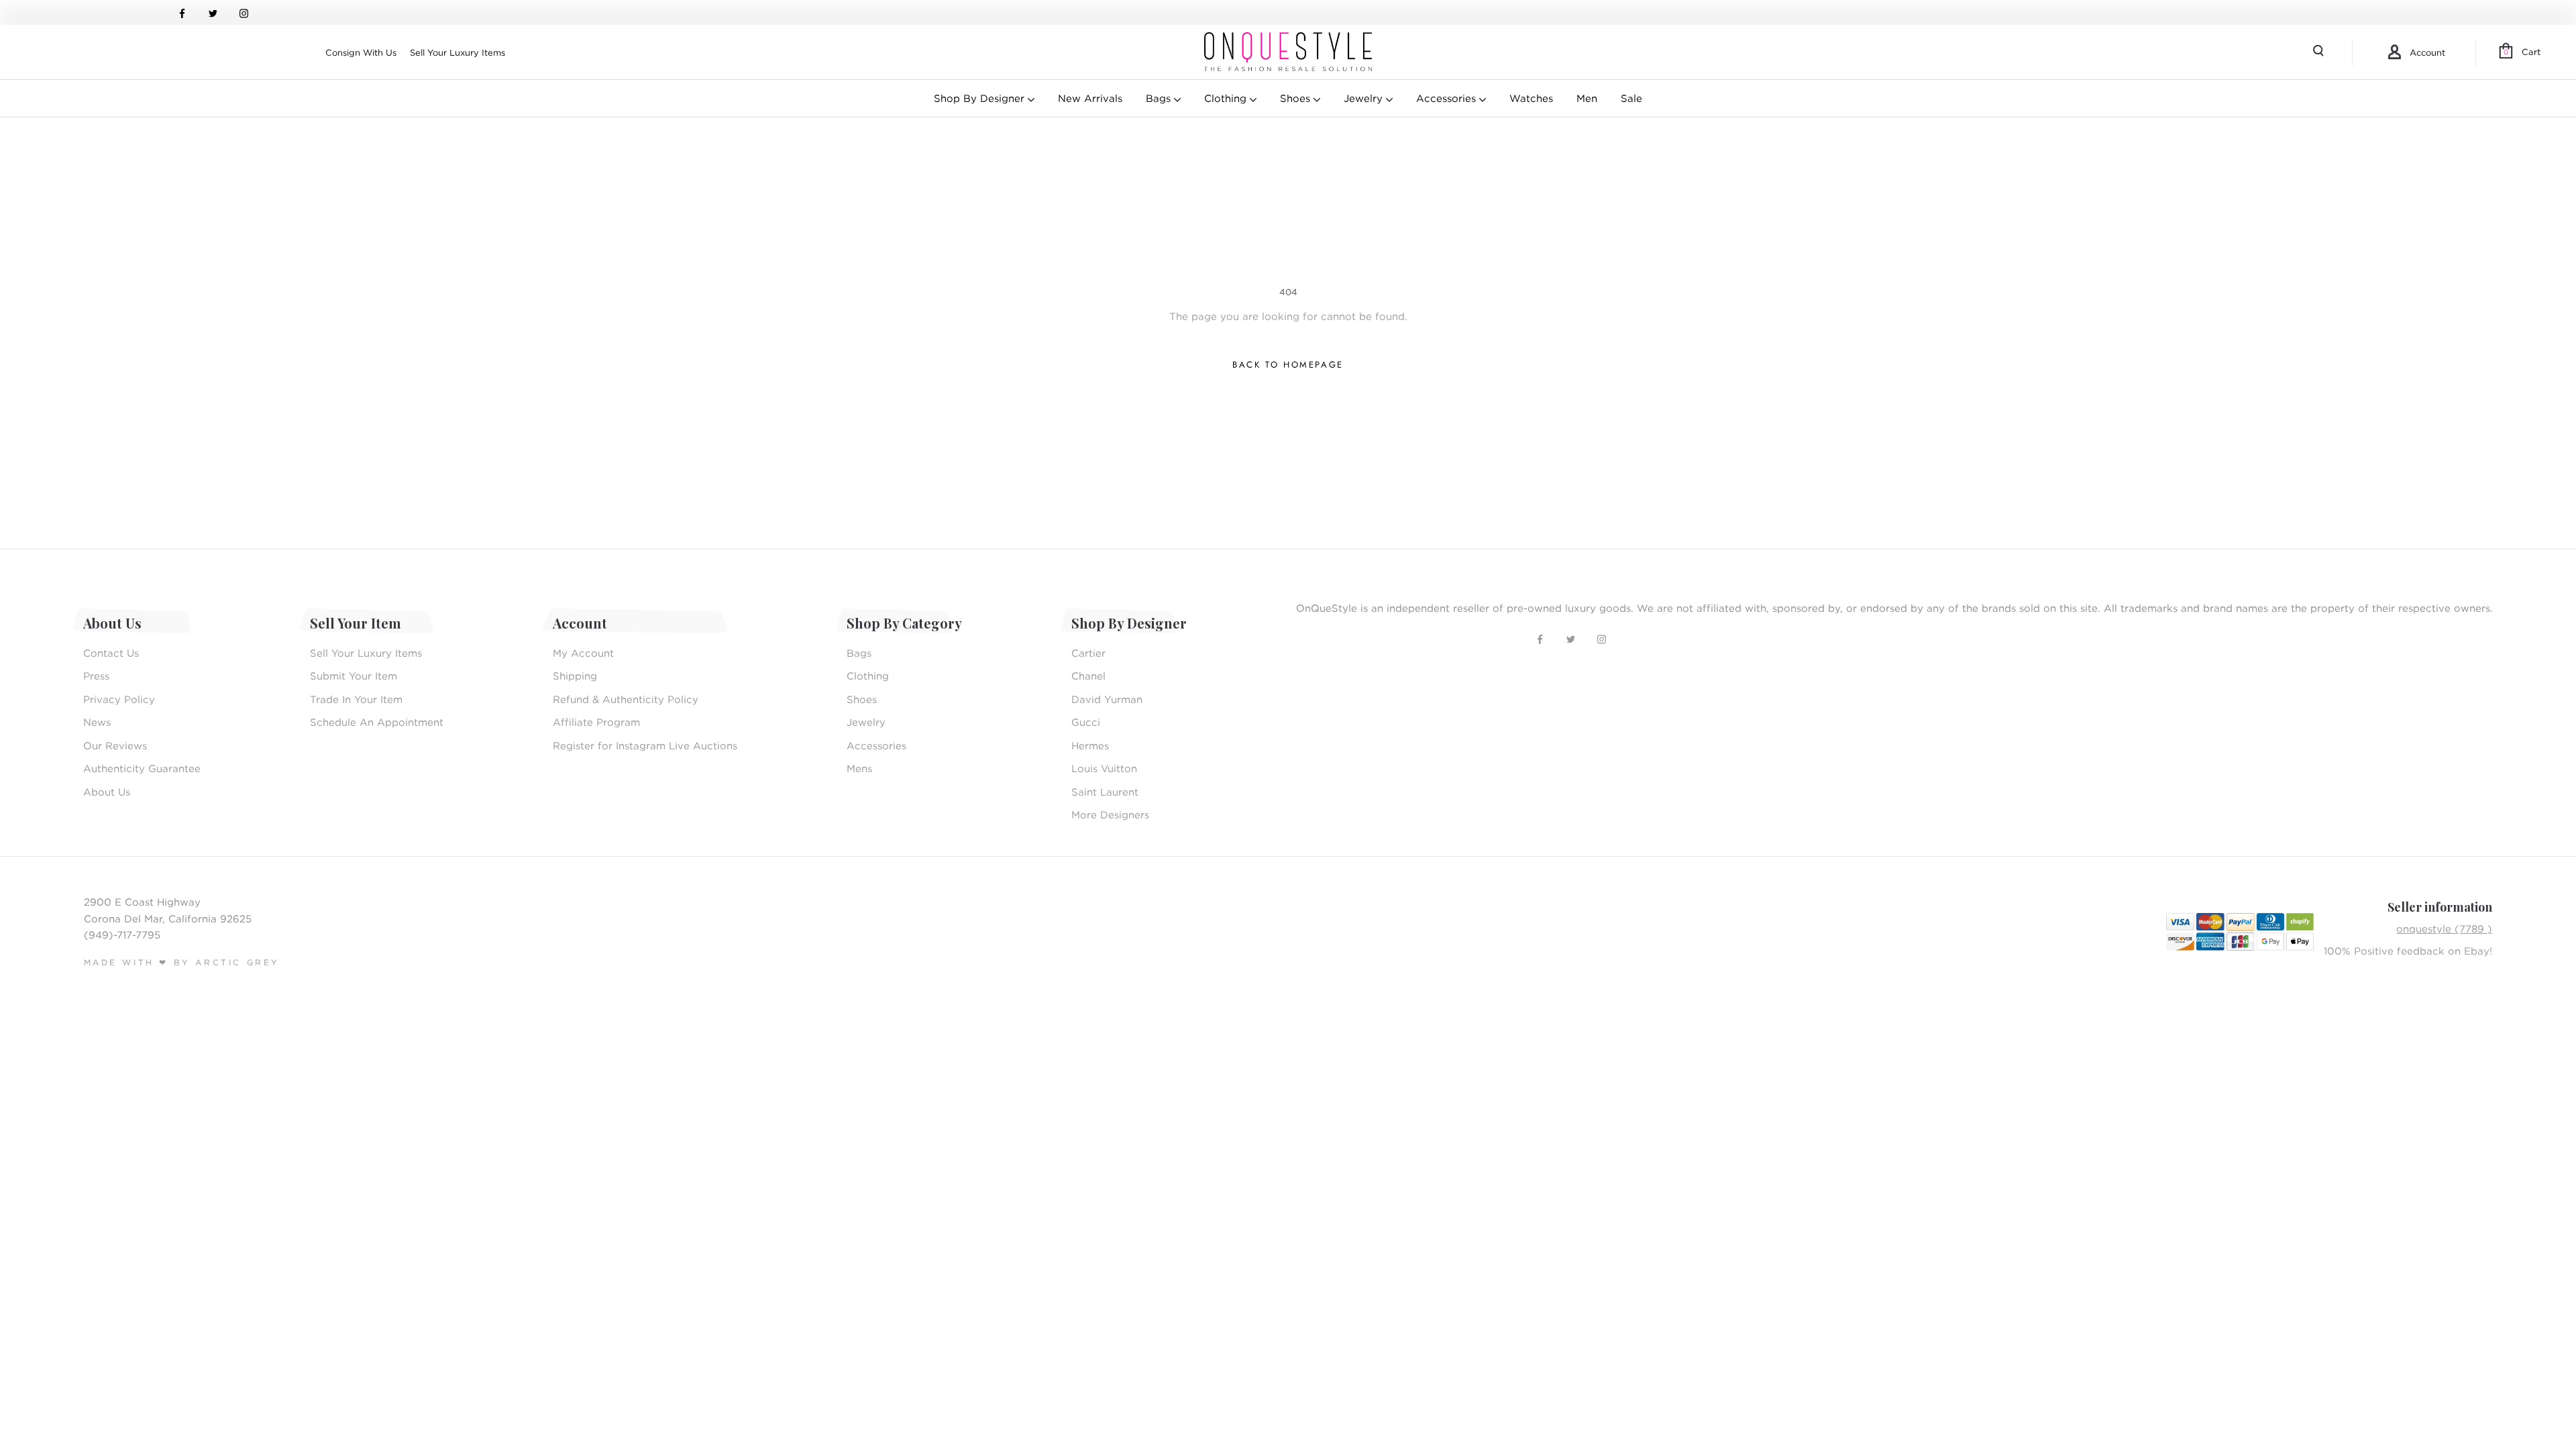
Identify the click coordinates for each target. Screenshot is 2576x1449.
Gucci (1086, 722)
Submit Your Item (354, 676)
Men (1587, 98)
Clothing (1227, 98)
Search (2320, 52)
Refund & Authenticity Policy (626, 699)
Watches (1531, 98)
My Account (583, 653)
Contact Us (111, 653)
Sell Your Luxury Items (458, 52)
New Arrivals (1090, 98)
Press (96, 676)
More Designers (1110, 814)
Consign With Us (361, 52)
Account (2427, 52)
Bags (1160, 98)
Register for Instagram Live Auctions (645, 745)
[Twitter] (213, 12)
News (97, 722)
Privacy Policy (119, 699)
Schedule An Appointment (377, 722)
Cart (2522, 52)
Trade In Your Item (356, 699)
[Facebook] (182, 12)
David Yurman (1107, 699)
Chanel (1088, 676)
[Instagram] (244, 12)
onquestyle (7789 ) (2444, 928)
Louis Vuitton (1104, 768)
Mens (859, 768)
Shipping (575, 676)
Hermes (1090, 745)
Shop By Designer (981, 98)
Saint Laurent (1105, 792)
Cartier (1088, 653)
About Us (107, 792)
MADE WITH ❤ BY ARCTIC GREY (182, 962)
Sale (1631, 98)
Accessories (1448, 98)
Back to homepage (1288, 365)
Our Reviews (115, 745)
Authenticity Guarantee (142, 768)
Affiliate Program (596, 722)
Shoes (1297, 98)
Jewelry (1365, 98)
